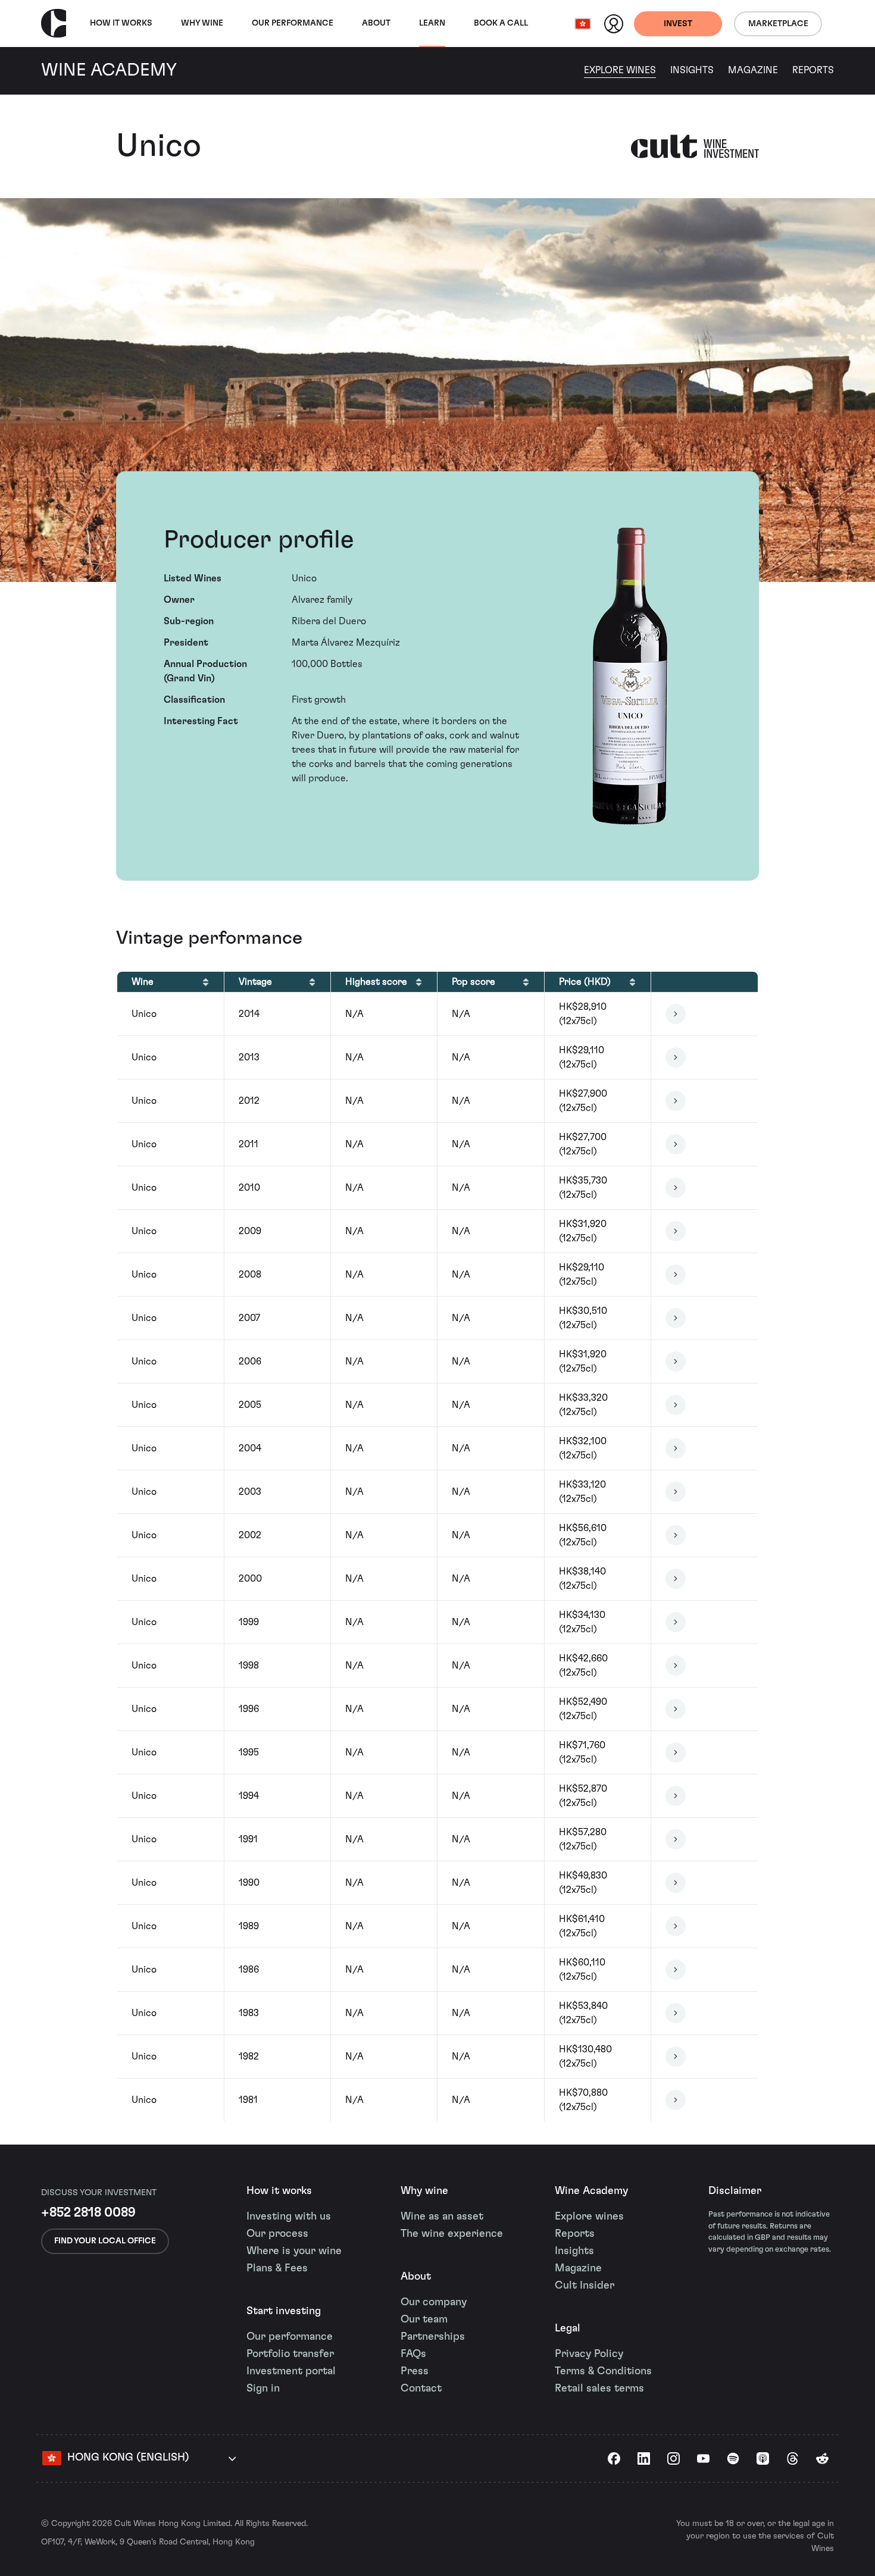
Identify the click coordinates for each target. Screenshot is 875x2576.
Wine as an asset (442, 2217)
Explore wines (589, 2217)
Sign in (263, 2389)
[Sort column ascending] (206, 982)
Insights (692, 70)
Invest (678, 24)
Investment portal (291, 2371)
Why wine (202, 23)
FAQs (413, 2354)
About (376, 23)
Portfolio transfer (290, 2354)
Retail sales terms (599, 2389)
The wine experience (452, 2234)
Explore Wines (620, 70)
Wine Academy (591, 2191)
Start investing (284, 2311)
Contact (421, 2389)
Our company (434, 2302)
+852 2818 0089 (88, 2212)
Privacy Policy (589, 2354)
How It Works (121, 23)
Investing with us (289, 2217)
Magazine (753, 70)
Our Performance (293, 23)
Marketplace (778, 24)
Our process (277, 2234)
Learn (432, 23)
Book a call (501, 23)
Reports (813, 70)
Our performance (290, 2337)
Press (415, 2371)
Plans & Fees (277, 2268)
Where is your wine (294, 2251)
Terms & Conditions (603, 2371)
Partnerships (433, 2337)
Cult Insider (585, 2286)
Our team (424, 2320)
